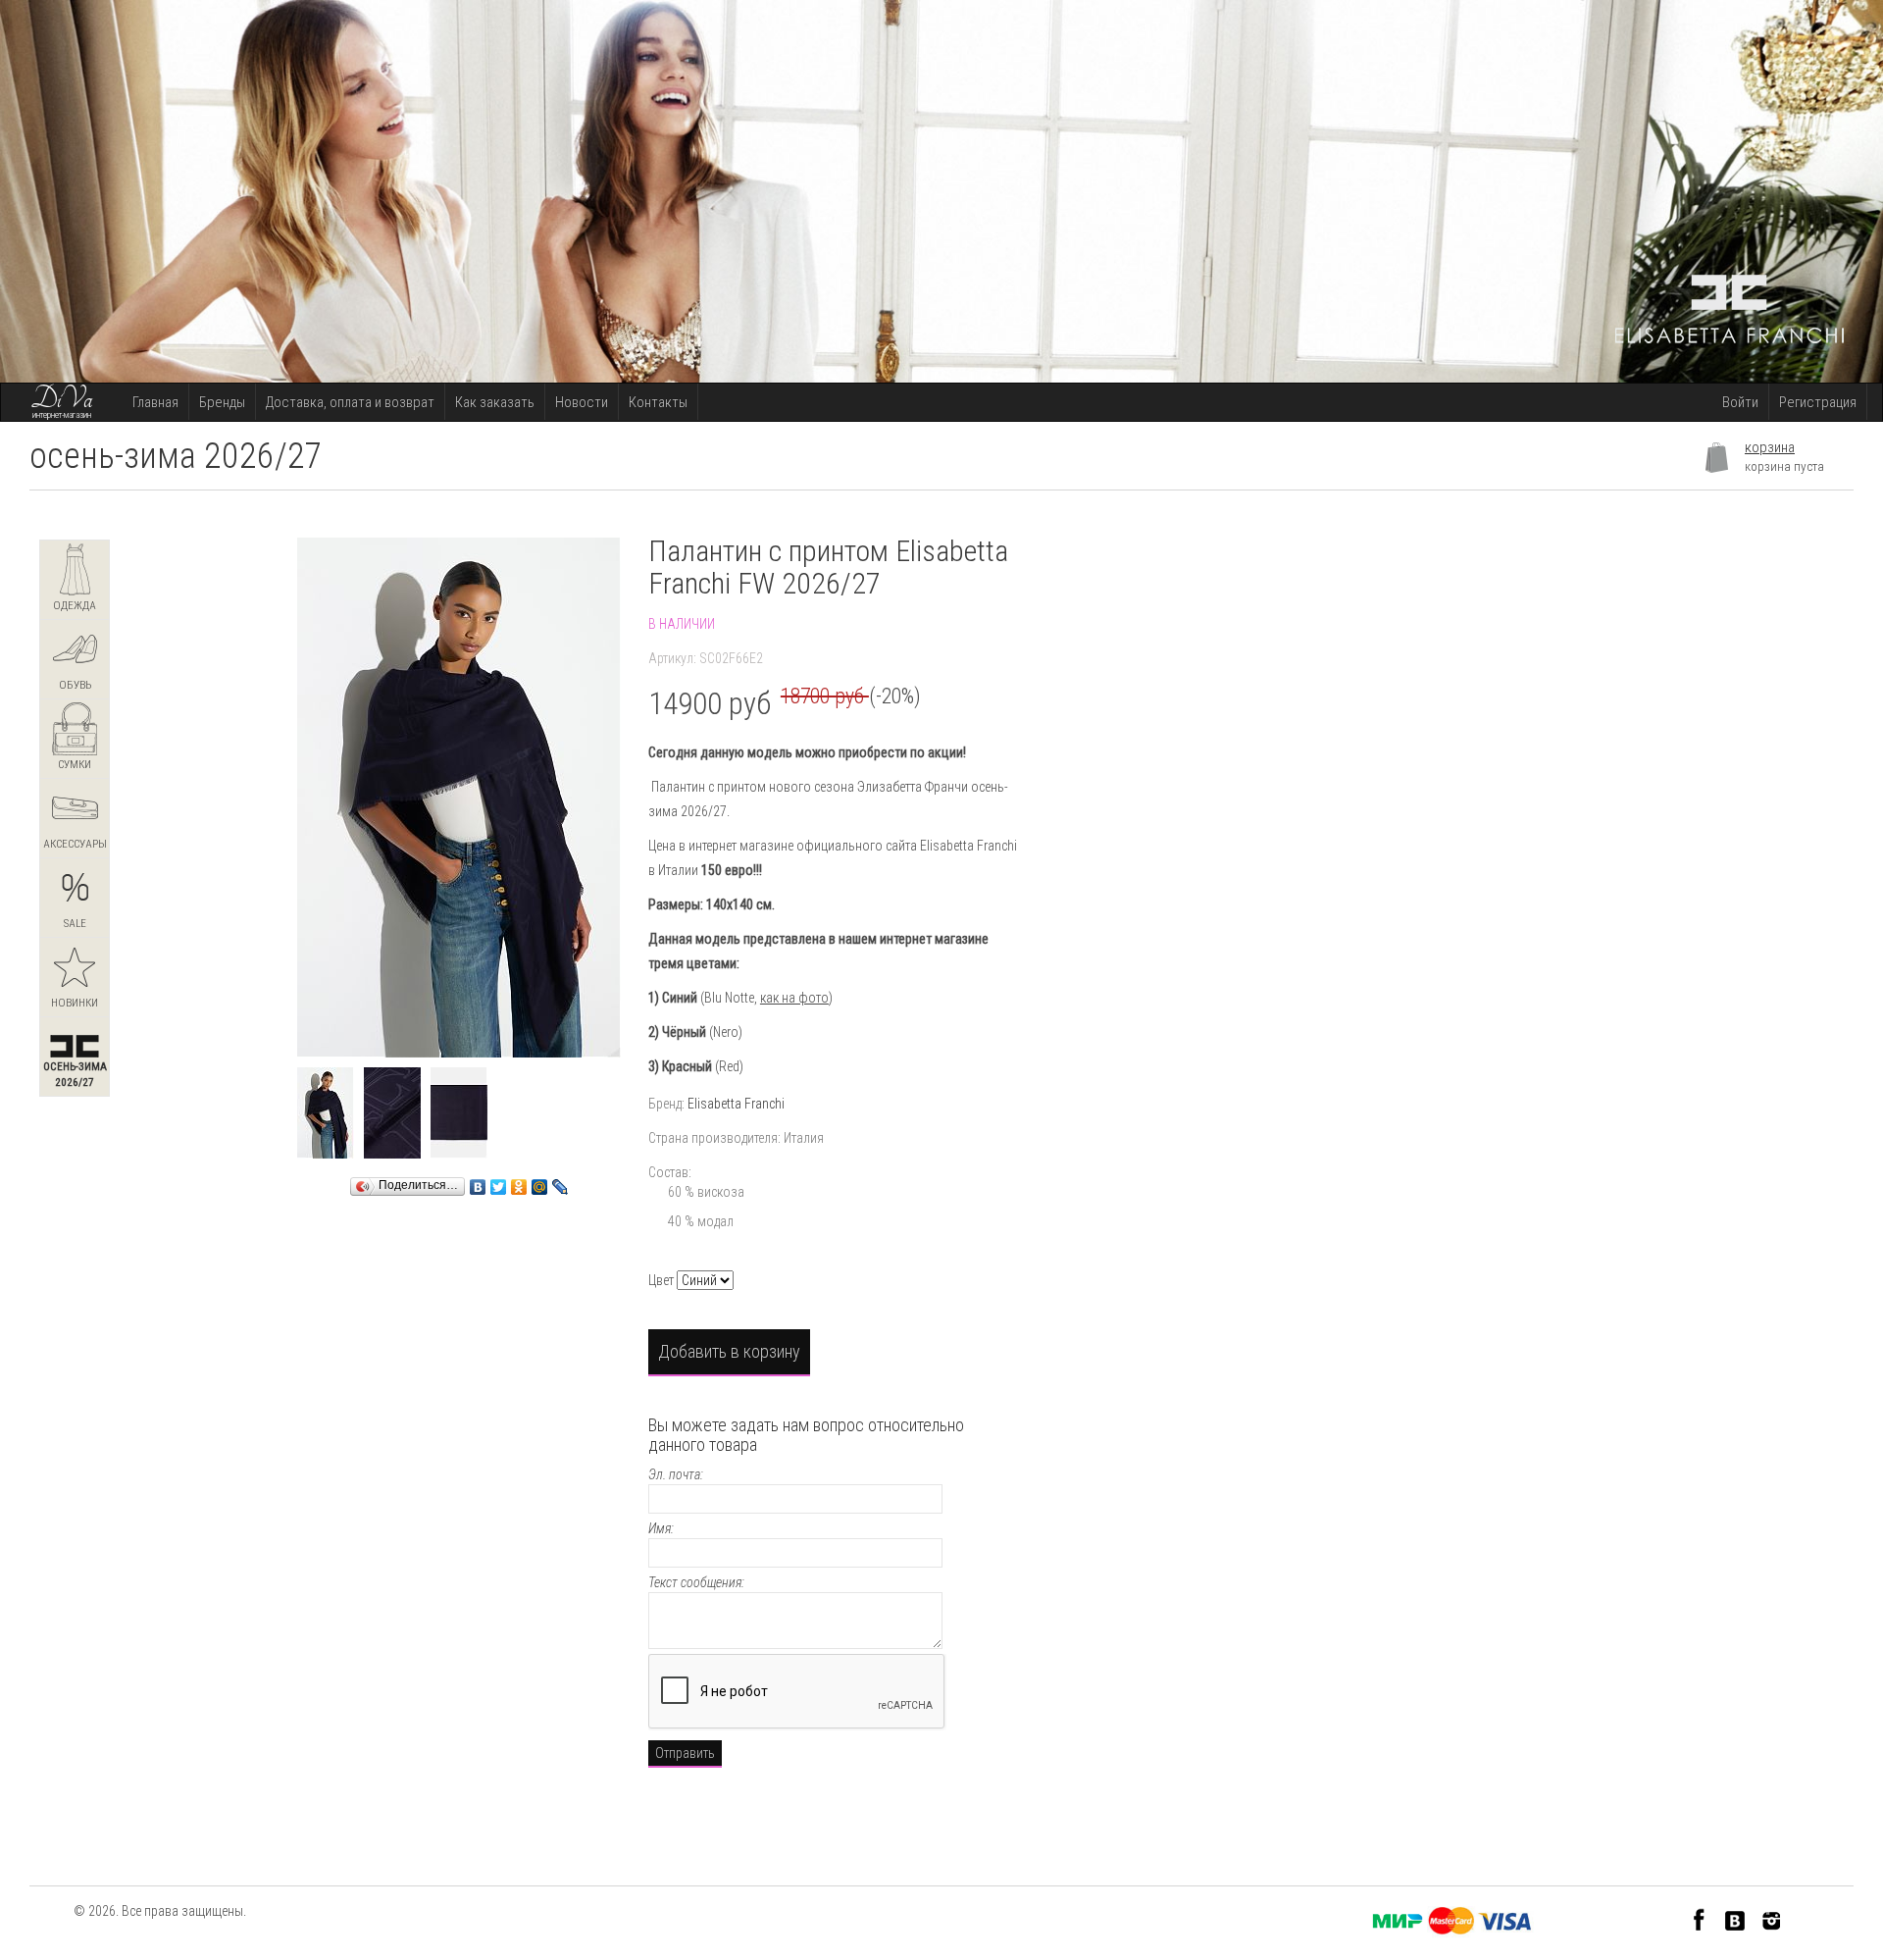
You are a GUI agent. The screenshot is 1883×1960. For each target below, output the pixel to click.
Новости (582, 402)
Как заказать (495, 402)
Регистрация (1818, 402)
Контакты (658, 402)
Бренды (222, 402)
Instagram (1772, 1919)
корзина (1770, 447)
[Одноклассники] (519, 1182)
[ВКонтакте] (478, 1182)
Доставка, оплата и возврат (350, 402)
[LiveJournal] (560, 1182)
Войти (1740, 402)
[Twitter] (499, 1182)
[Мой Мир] (540, 1182)
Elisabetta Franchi (736, 1104)
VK (1735, 1919)
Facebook (1699, 1919)
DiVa (62, 399)
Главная (155, 402)
